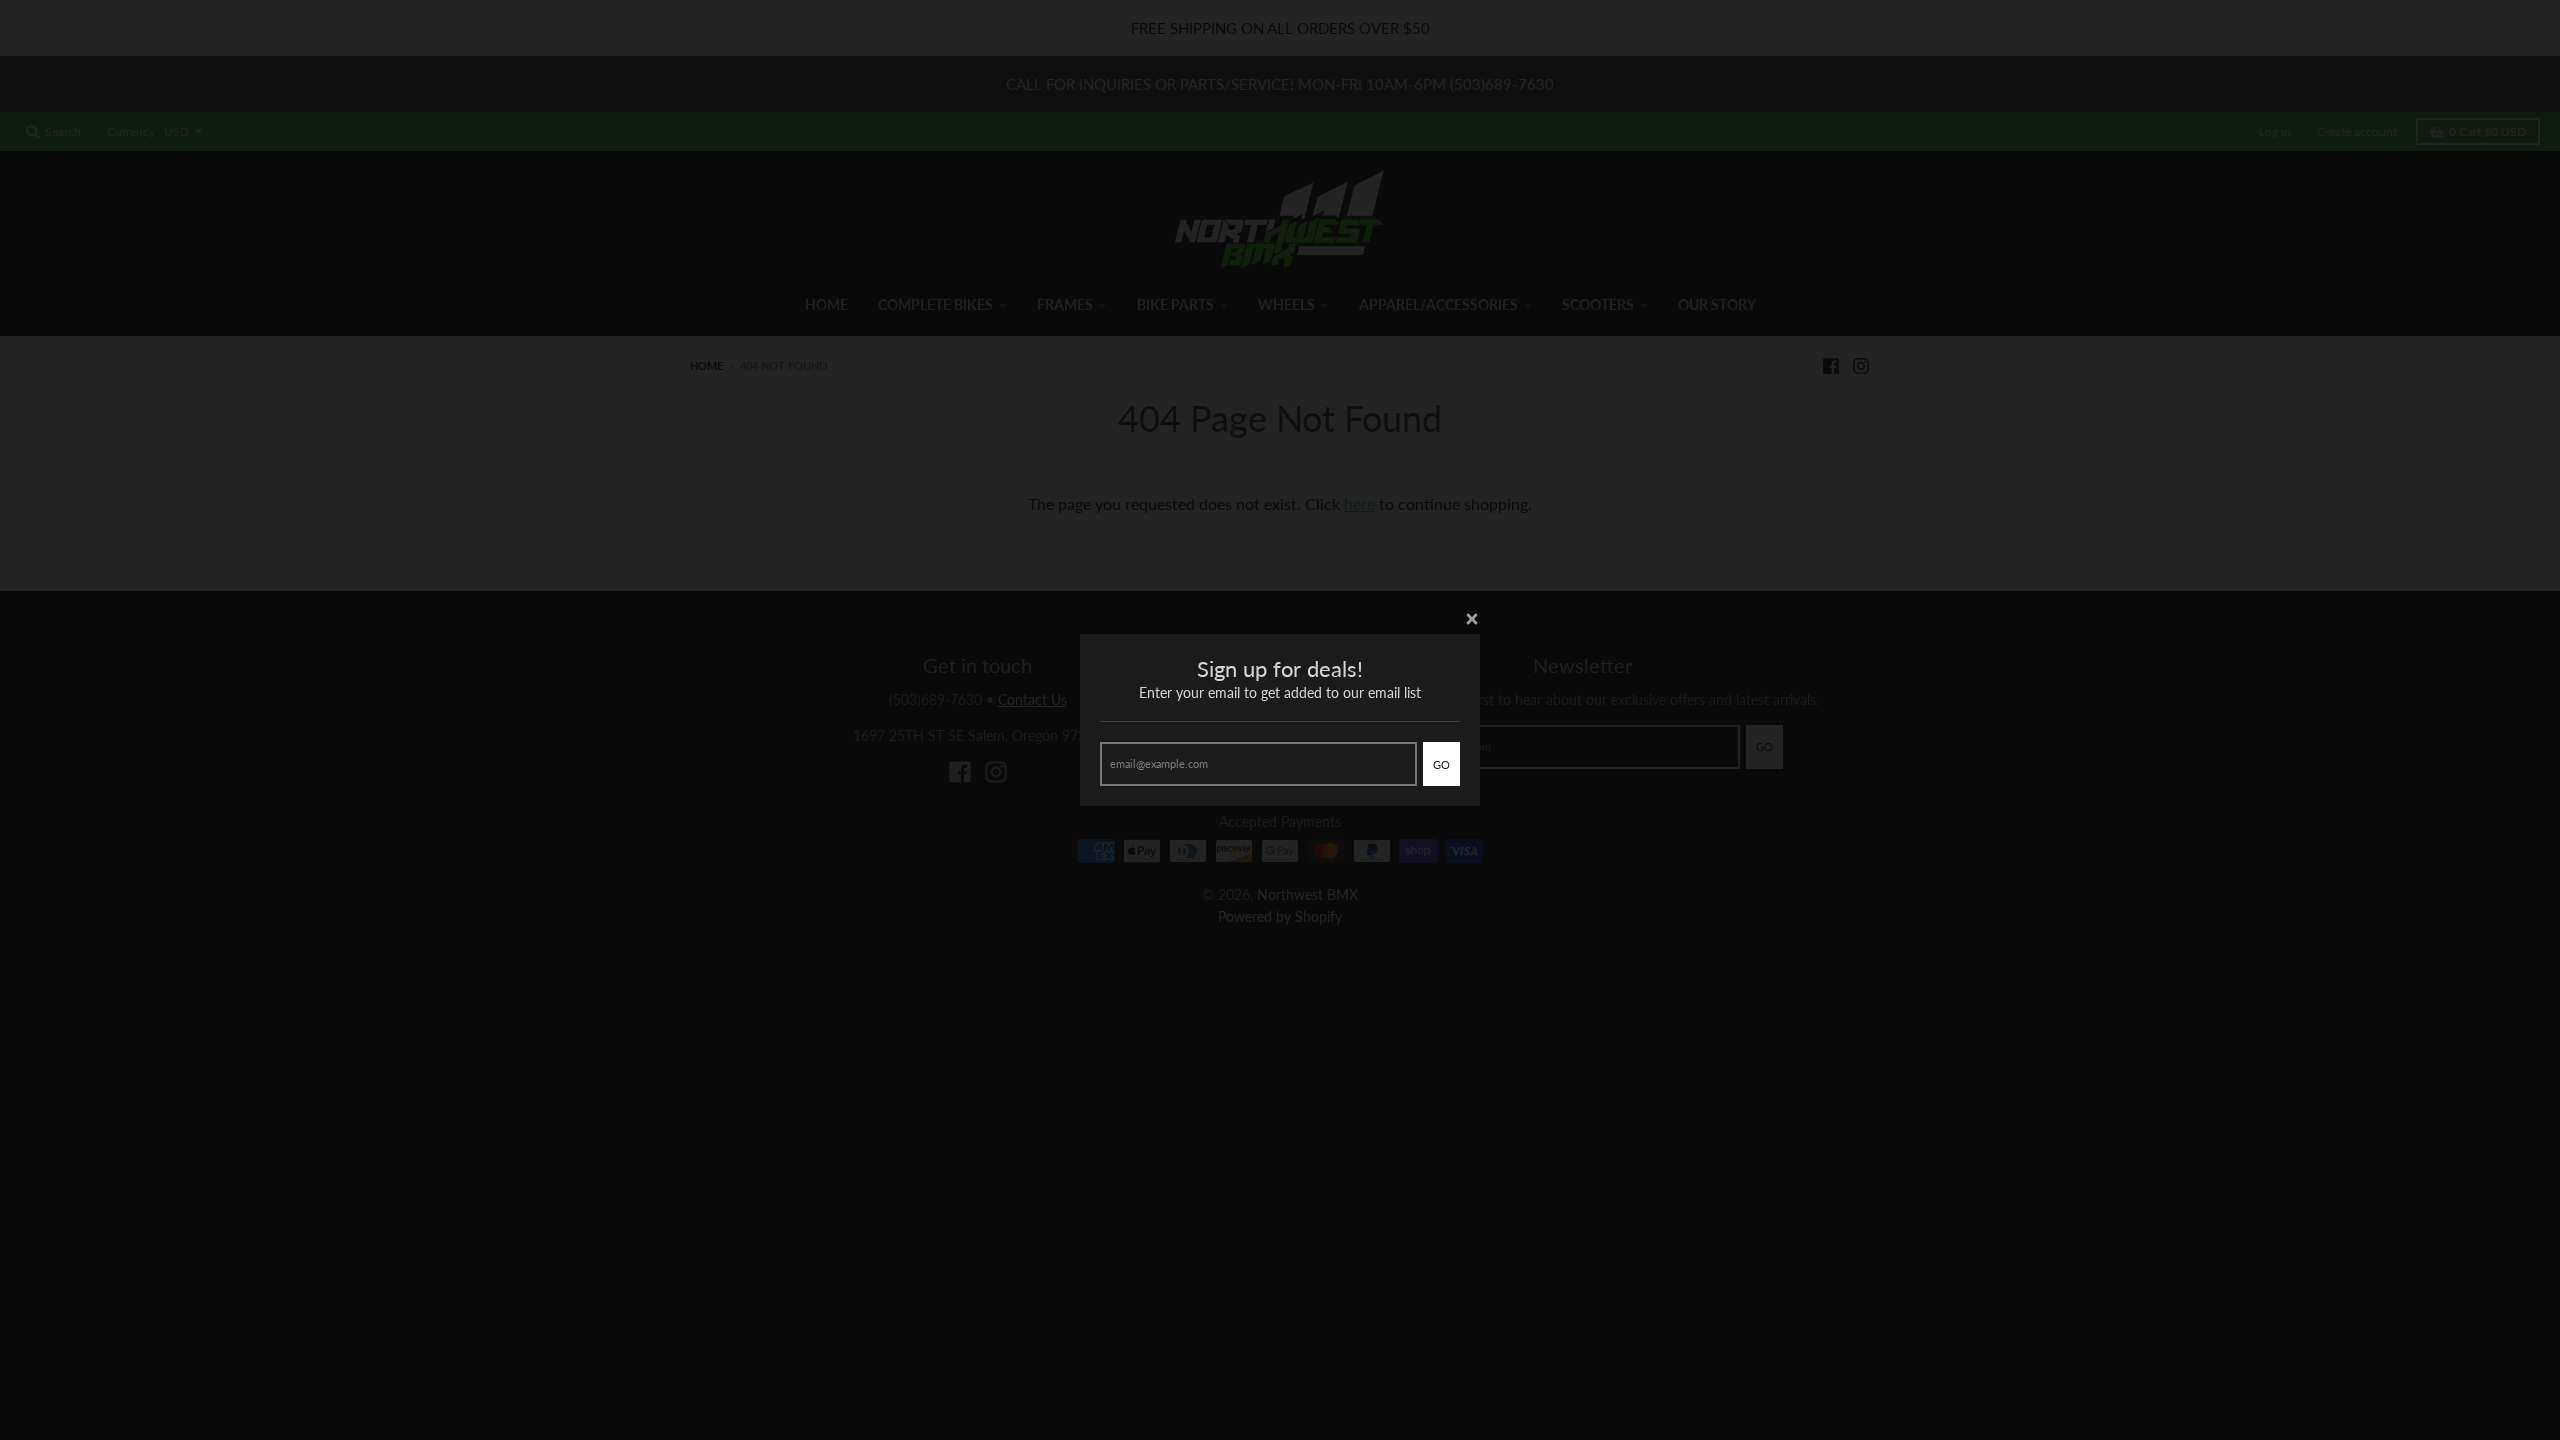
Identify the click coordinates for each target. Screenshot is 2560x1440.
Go (1441, 764)
